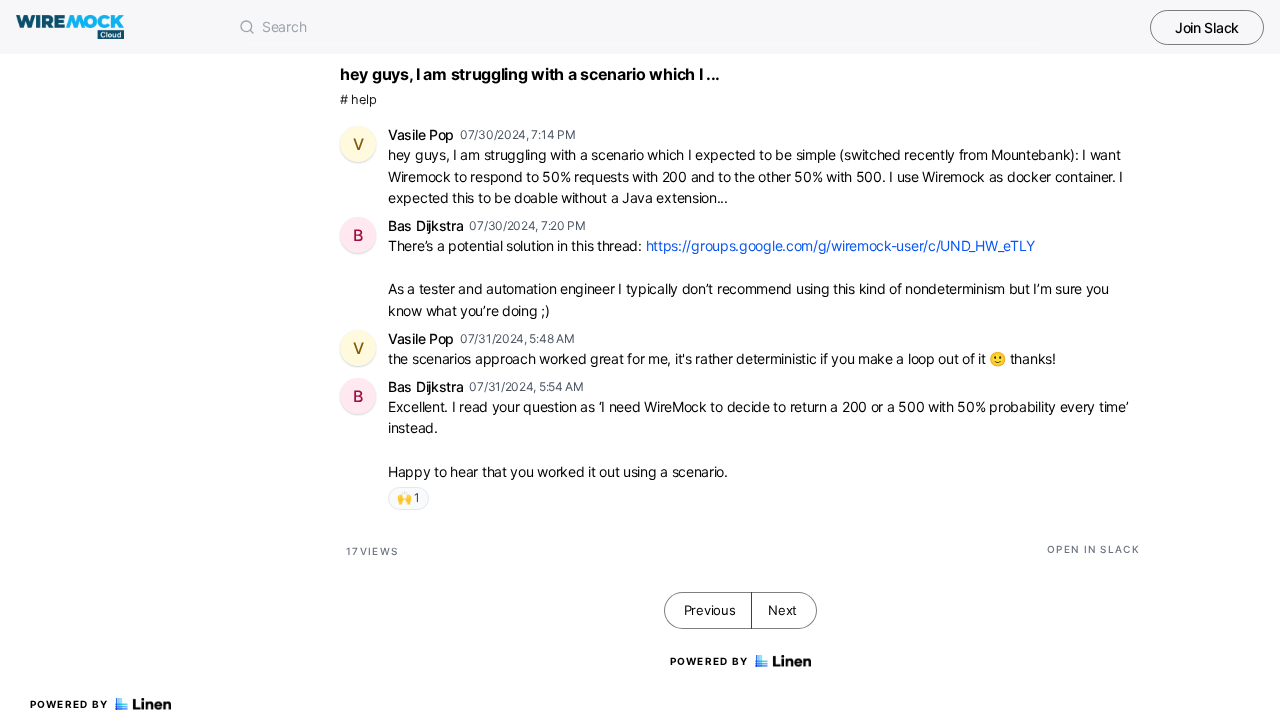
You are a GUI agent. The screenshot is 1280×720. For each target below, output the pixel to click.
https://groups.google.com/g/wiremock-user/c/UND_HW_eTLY (841, 245)
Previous (710, 610)
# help (358, 99)
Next (782, 610)
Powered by (69, 704)
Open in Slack (1093, 549)
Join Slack (1207, 27)
